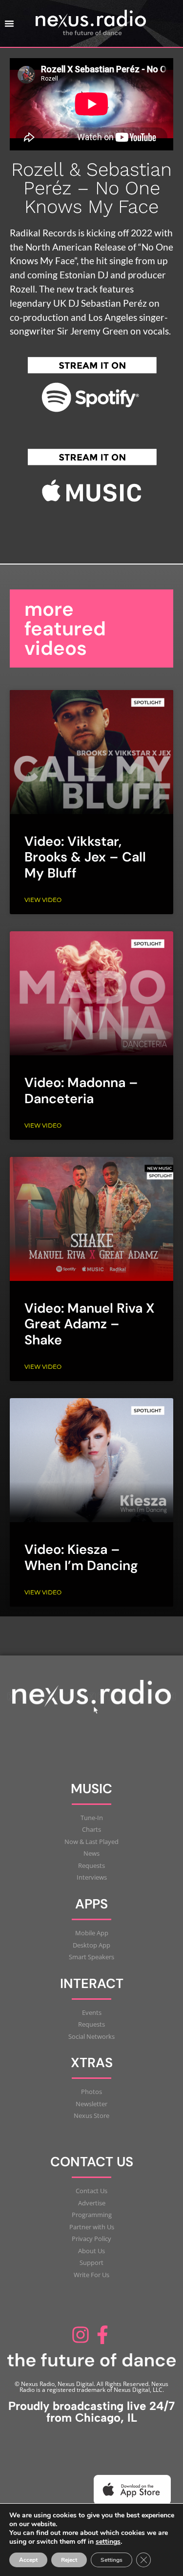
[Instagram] (81, 2335)
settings (108, 2542)
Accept (28, 2560)
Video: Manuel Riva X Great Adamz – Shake (90, 1324)
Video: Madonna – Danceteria (81, 1090)
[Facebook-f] (103, 2335)
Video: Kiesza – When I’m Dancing (81, 1557)
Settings (112, 2560)
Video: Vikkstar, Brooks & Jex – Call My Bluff (85, 857)
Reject (69, 2560)
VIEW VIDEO (43, 900)
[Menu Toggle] (9, 23)
